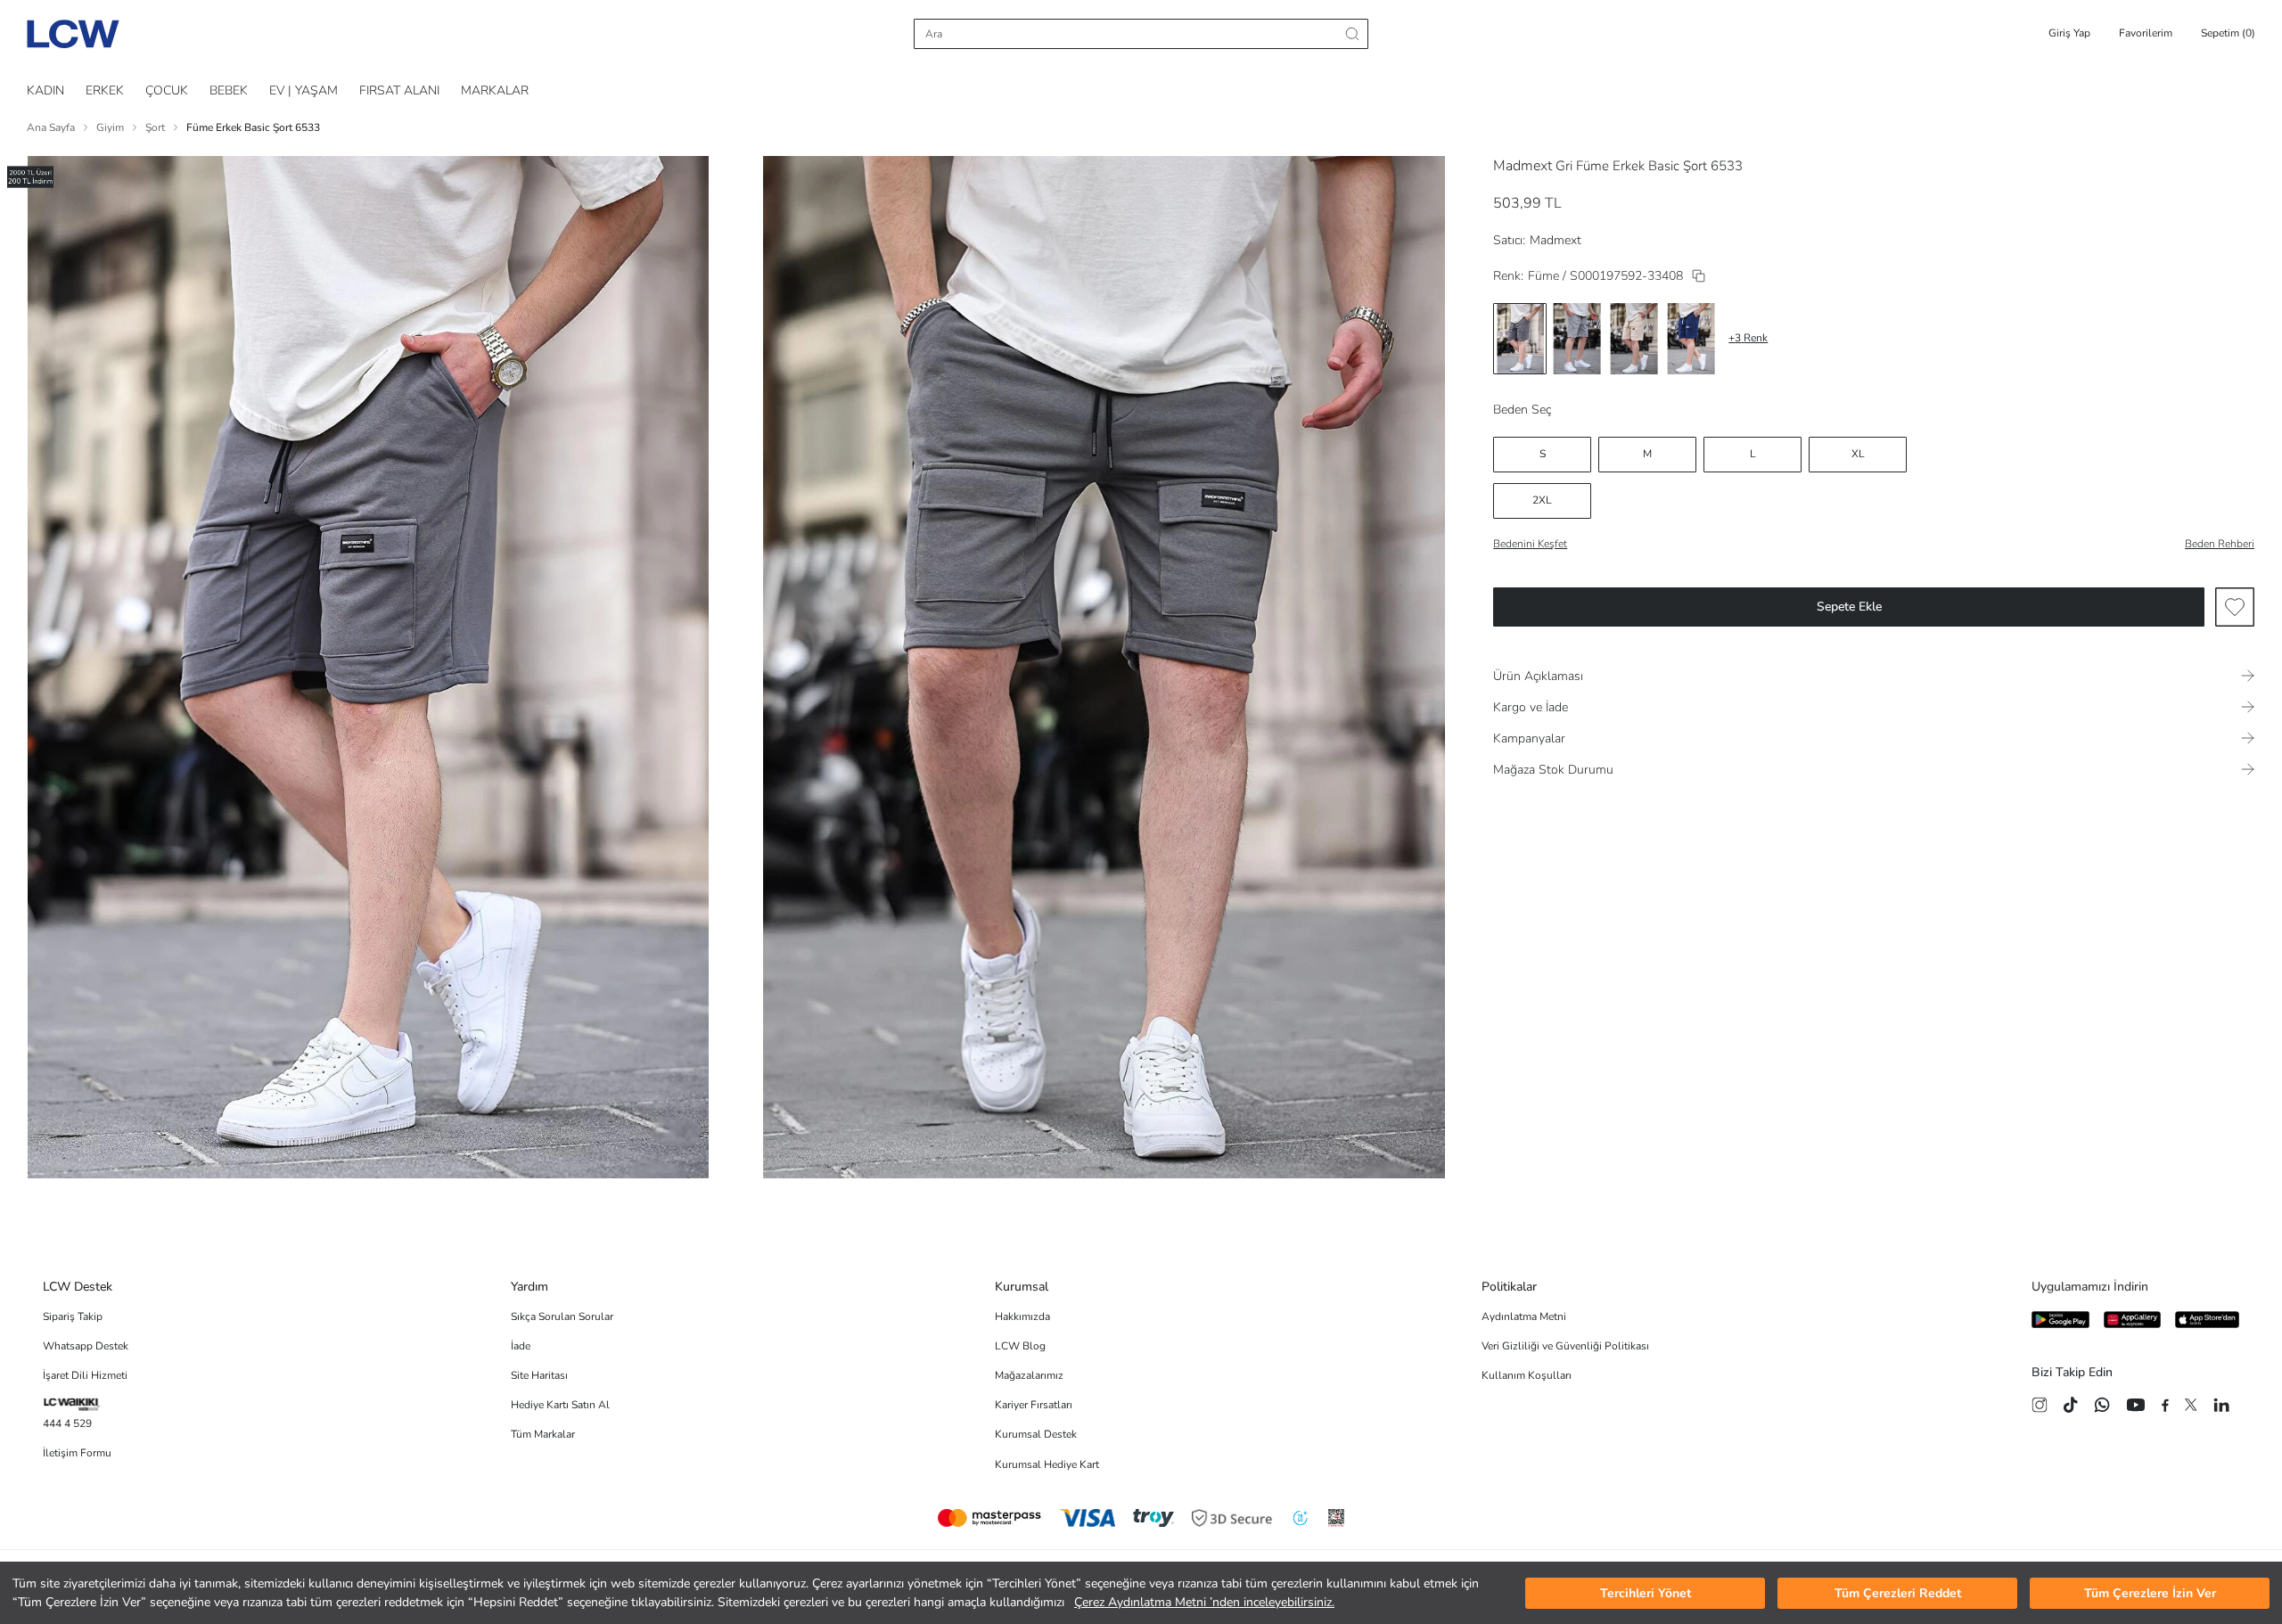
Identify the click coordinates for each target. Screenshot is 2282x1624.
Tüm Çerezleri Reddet (1898, 1593)
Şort (155, 127)
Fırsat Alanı (399, 90)
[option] (1520, 339)
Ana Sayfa (51, 127)
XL (1858, 454)
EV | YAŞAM (304, 90)
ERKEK (105, 90)
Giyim (110, 127)
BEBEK (229, 90)
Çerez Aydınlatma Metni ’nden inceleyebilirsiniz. (1204, 1602)
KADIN (45, 90)
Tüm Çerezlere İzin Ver (2150, 1593)
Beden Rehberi (2220, 544)
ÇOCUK (167, 90)
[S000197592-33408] (1699, 276)
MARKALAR (495, 90)
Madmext (1523, 166)
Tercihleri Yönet (1646, 1593)
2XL (1542, 500)
